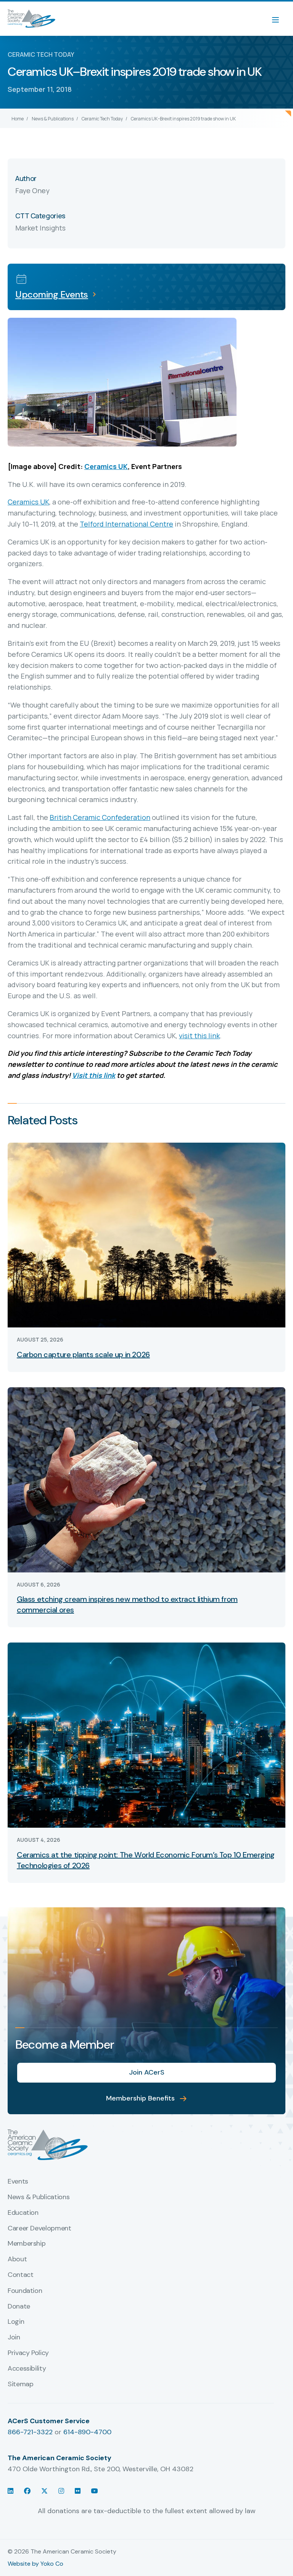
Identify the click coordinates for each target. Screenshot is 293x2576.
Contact (20, 2275)
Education (23, 2213)
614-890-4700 (87, 2432)
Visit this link (94, 1075)
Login (16, 2322)
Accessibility (27, 2369)
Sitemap (20, 2384)
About (17, 2259)
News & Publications (53, 119)
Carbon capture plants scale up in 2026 (83, 1354)
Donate (19, 2307)
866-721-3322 (30, 2432)
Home (18, 119)
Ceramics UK (106, 466)
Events (18, 2182)
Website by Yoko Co (35, 2564)
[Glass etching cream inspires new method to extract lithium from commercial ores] (146, 1479)
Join (14, 2337)
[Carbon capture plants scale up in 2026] (146, 1235)
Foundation (25, 2291)
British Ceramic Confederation (100, 817)
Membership (27, 2244)
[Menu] (279, 19)
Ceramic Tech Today (102, 119)
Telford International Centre (126, 524)
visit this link (199, 1036)
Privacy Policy (28, 2353)
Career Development (39, 2229)
